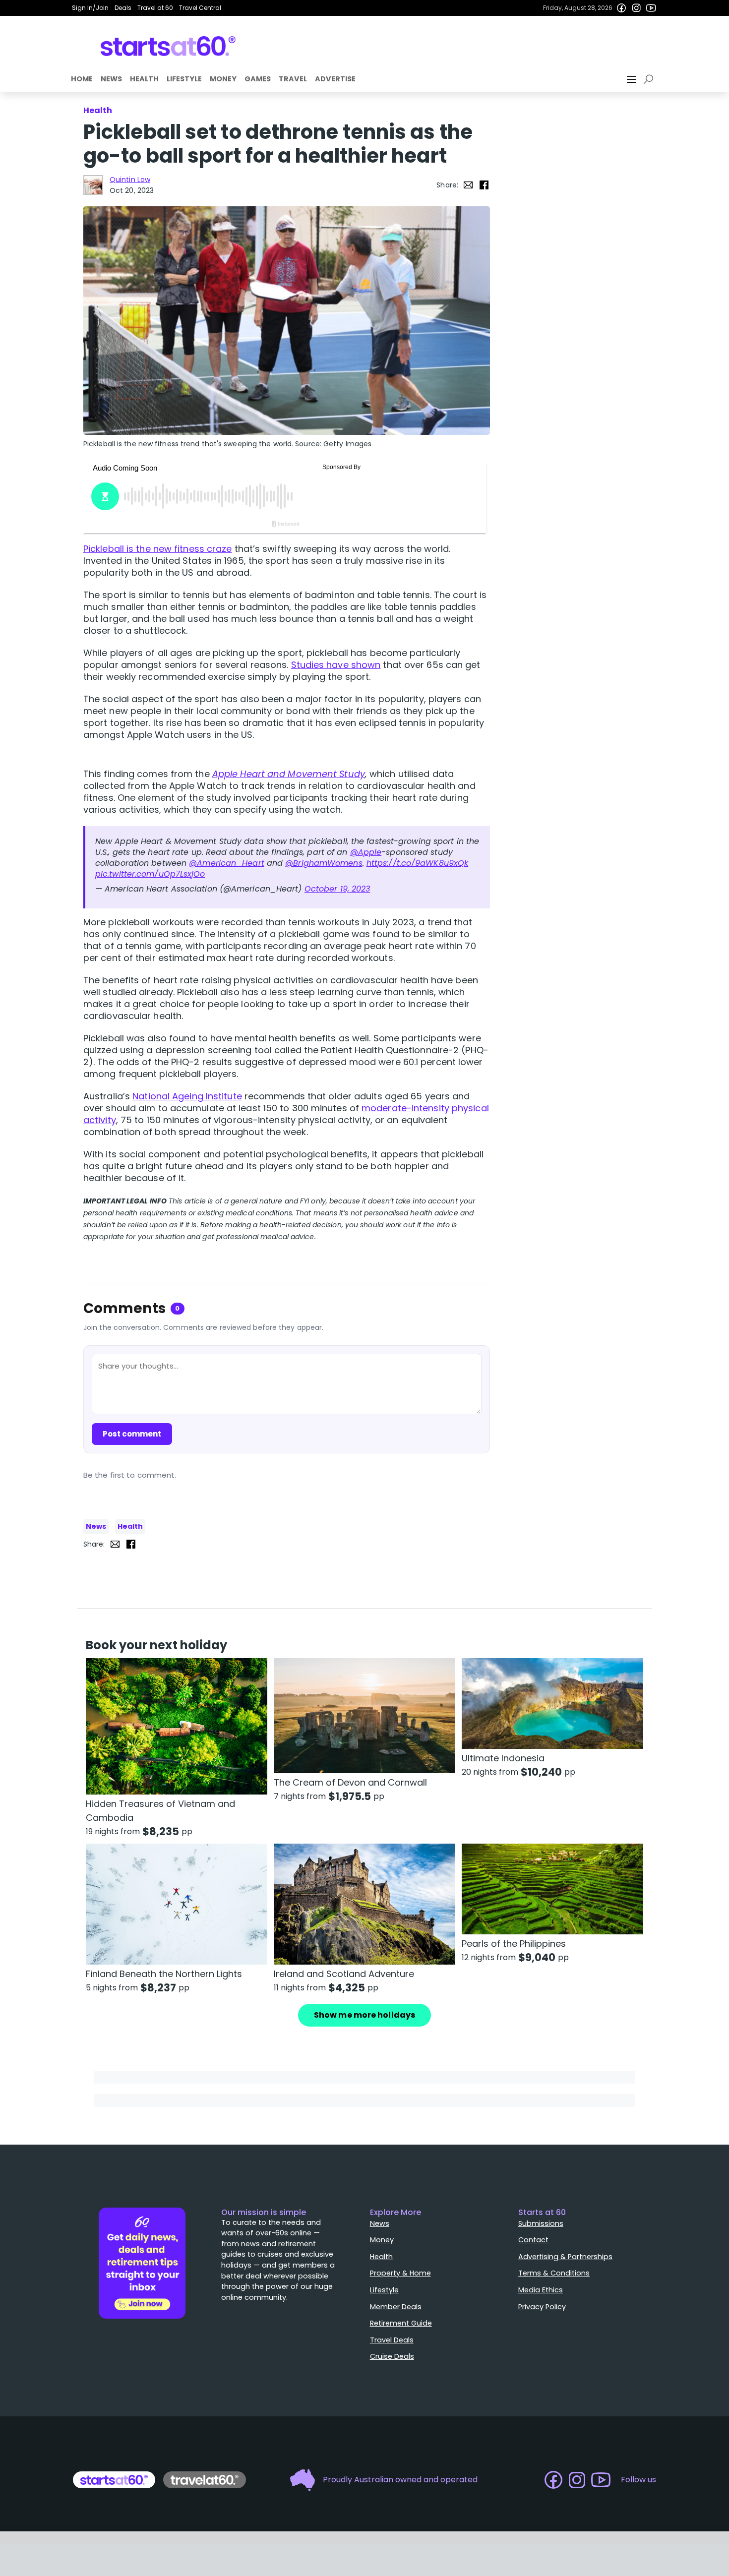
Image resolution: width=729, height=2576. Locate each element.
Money (223, 79)
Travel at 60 (155, 8)
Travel (293, 79)
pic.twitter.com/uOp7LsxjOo (150, 874)
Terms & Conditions (554, 2273)
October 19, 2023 (337, 889)
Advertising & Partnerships (565, 2257)
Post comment (132, 1434)
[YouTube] (651, 8)
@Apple (366, 852)
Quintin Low (130, 180)
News (111, 79)
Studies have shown (336, 665)
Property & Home (400, 2273)
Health (144, 79)
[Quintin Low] (93, 185)
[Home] (168, 46)
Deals (123, 8)
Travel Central (200, 8)
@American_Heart (227, 863)
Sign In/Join (90, 8)
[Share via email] (468, 185)
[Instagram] (636, 8)
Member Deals (396, 2307)
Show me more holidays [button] (364, 2015)
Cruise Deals (392, 2356)
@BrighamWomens (324, 863)
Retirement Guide (401, 2323)
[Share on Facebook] (484, 185)
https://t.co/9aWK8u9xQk (417, 863)
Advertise (335, 79)
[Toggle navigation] (632, 79)
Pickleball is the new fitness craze (158, 549)
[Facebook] (621, 8)
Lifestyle (184, 79)
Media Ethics (541, 2290)
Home (82, 79)
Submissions (541, 2223)
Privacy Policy (542, 2307)
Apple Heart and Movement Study (289, 774)
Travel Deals (392, 2340)
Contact (533, 2240)
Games (258, 79)
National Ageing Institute (187, 1096)
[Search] (650, 79)
